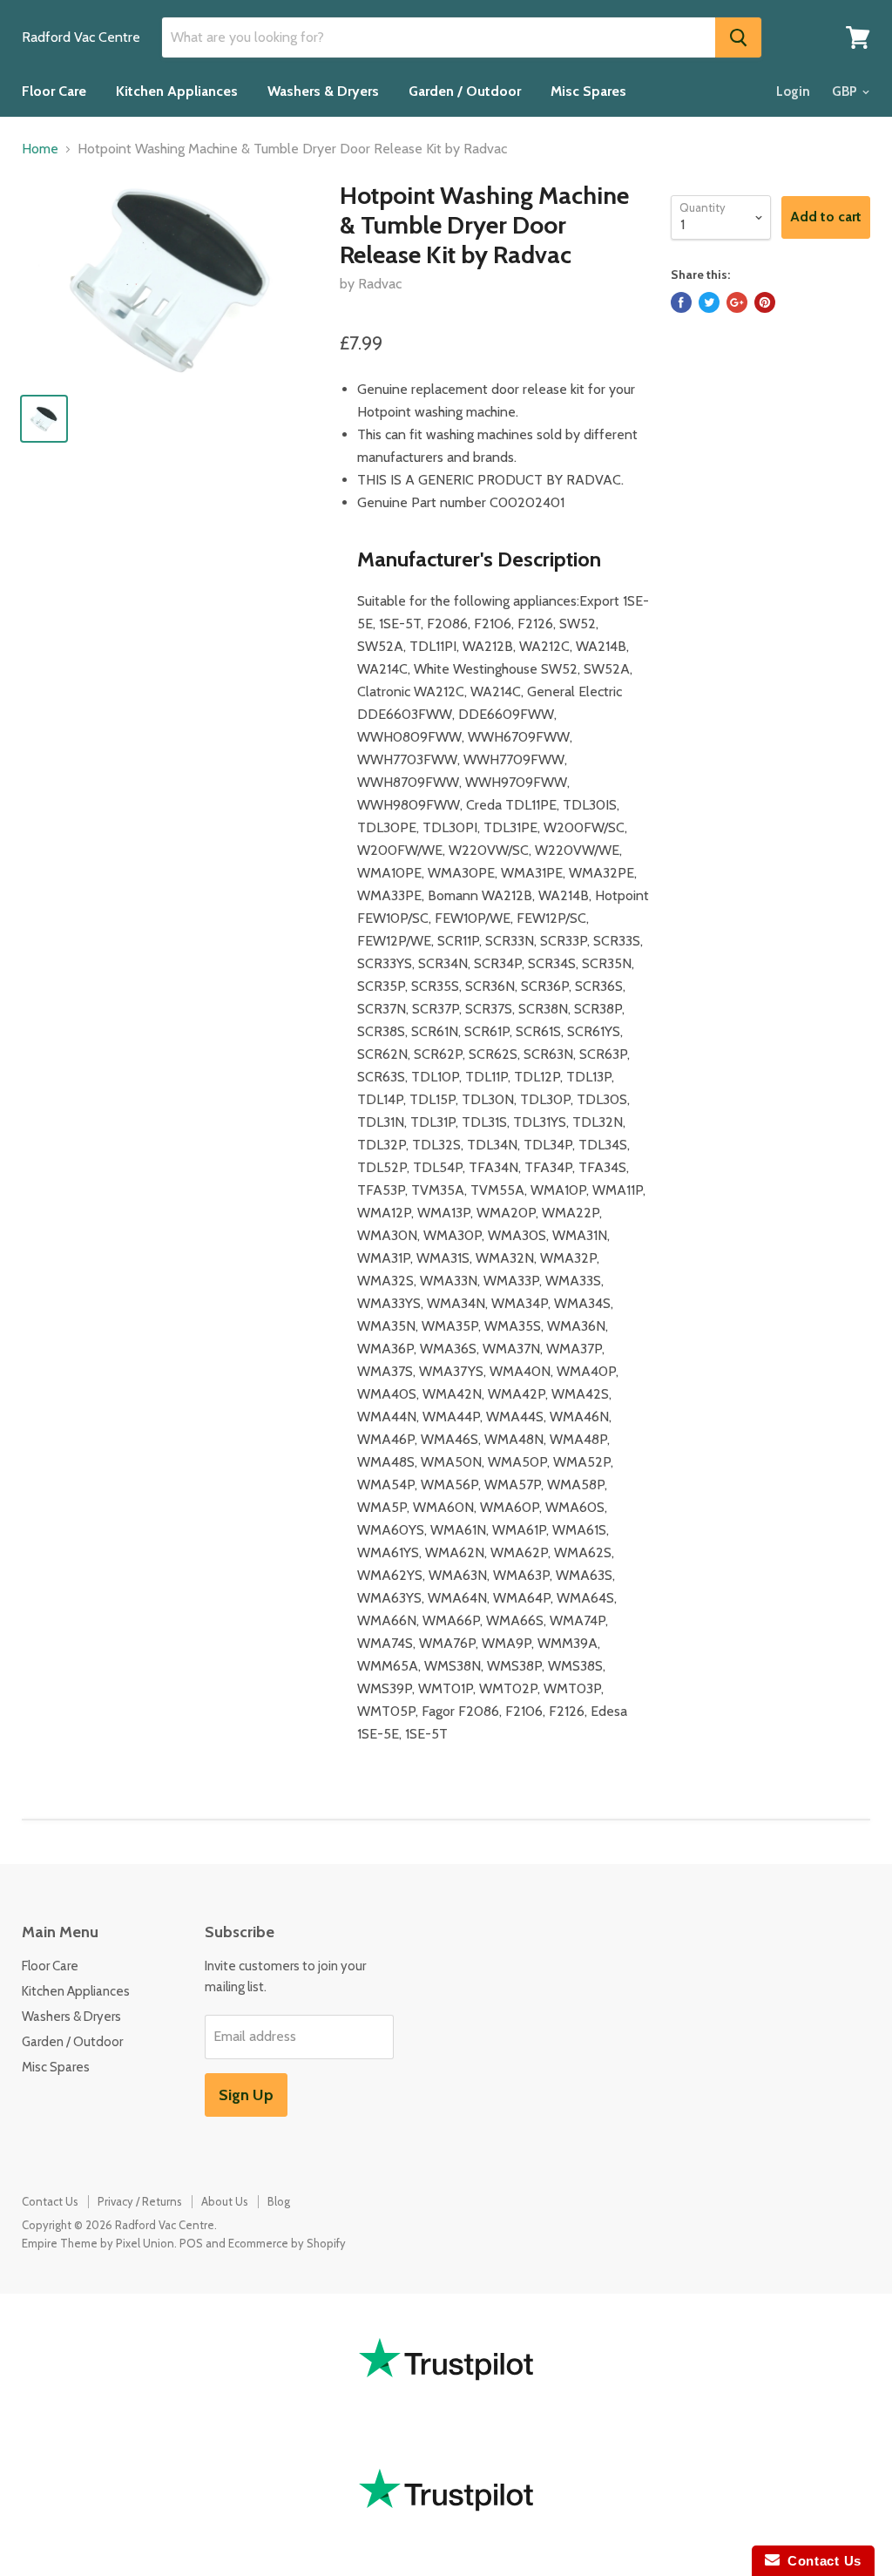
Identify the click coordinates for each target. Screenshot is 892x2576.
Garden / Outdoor (465, 91)
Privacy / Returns (140, 2201)
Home (40, 149)
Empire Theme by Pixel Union (98, 2243)
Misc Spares (588, 91)
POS (191, 2243)
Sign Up (246, 2095)
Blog (279, 2201)
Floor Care (54, 91)
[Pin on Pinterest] (765, 302)
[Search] (738, 37)
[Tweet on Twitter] (709, 302)
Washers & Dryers (323, 91)
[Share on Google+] (737, 302)
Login (793, 92)
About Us (225, 2201)
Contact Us (50, 2201)
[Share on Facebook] (681, 302)
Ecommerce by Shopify (287, 2243)
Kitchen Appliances (177, 91)
